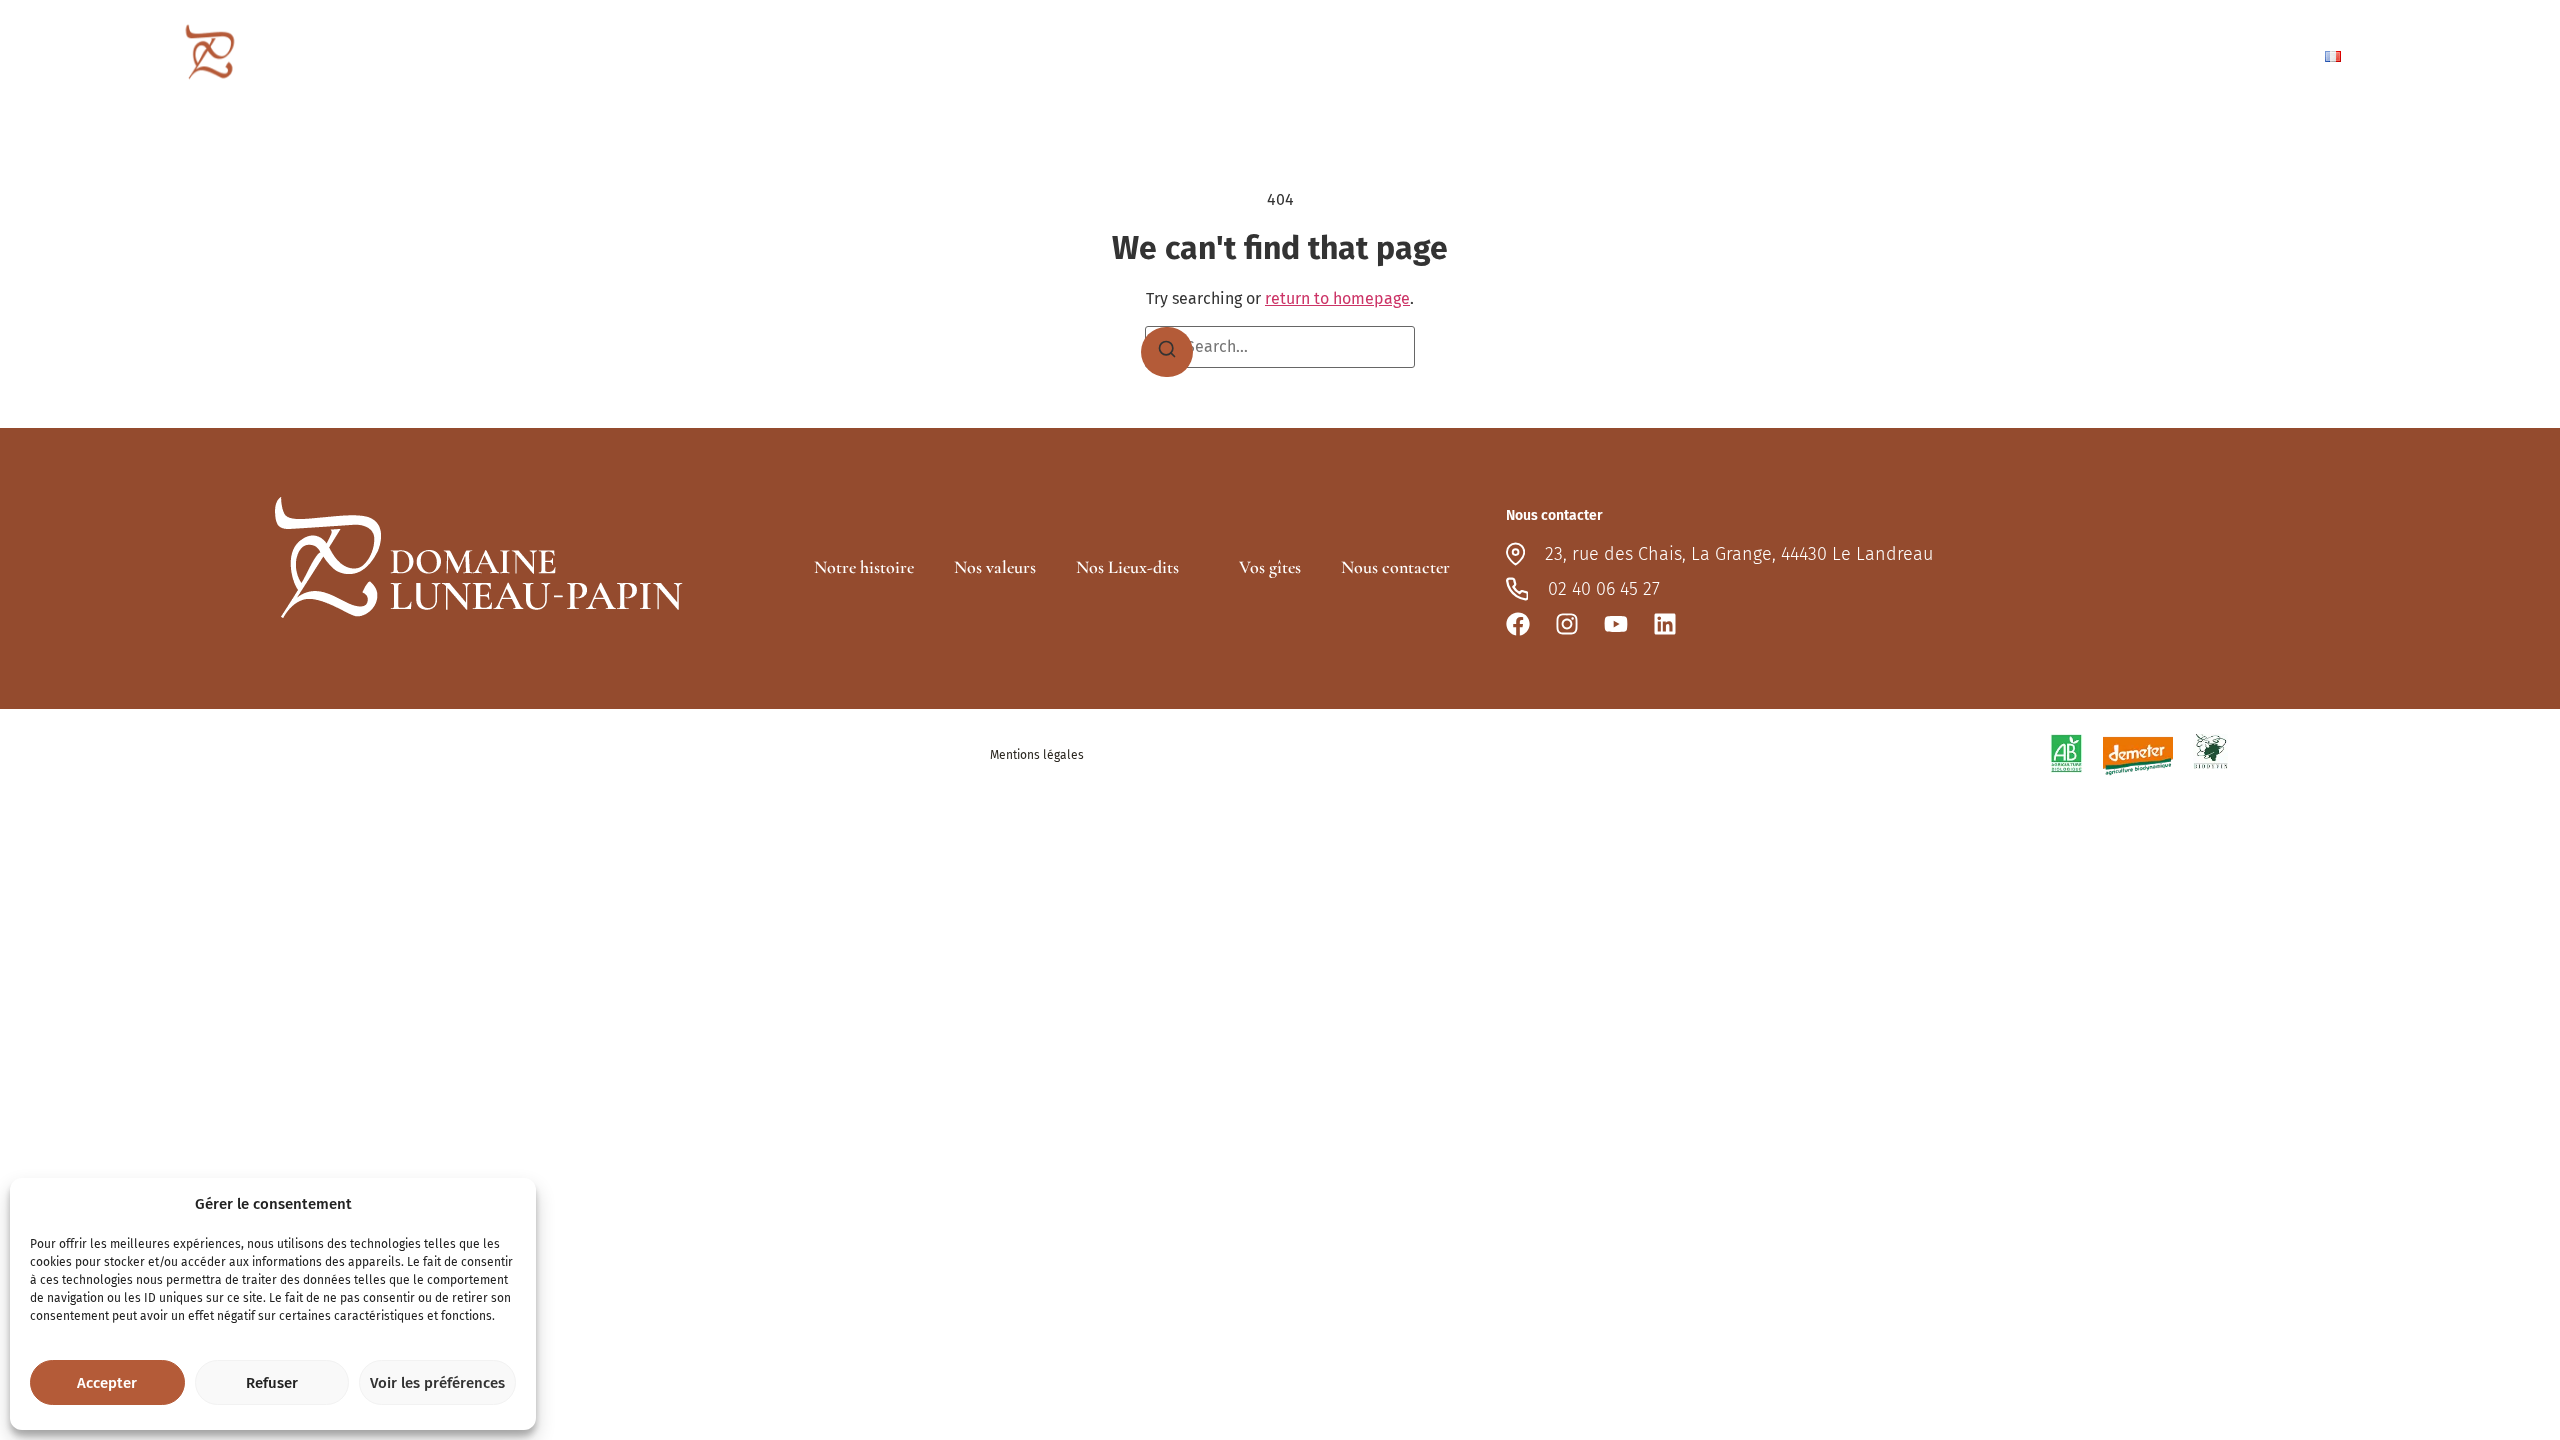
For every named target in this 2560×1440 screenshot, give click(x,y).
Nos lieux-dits (1892, 56)
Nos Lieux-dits (1127, 567)
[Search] (1167, 352)
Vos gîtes (2002, 56)
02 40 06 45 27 (1604, 589)
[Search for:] (1280, 347)
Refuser (272, 1383)
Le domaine (1751, 56)
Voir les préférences (437, 1383)
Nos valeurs (995, 567)
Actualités (2122, 56)
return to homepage (1337, 298)
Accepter (107, 1383)
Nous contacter (2239, 55)
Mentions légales (1037, 755)
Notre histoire (864, 567)
